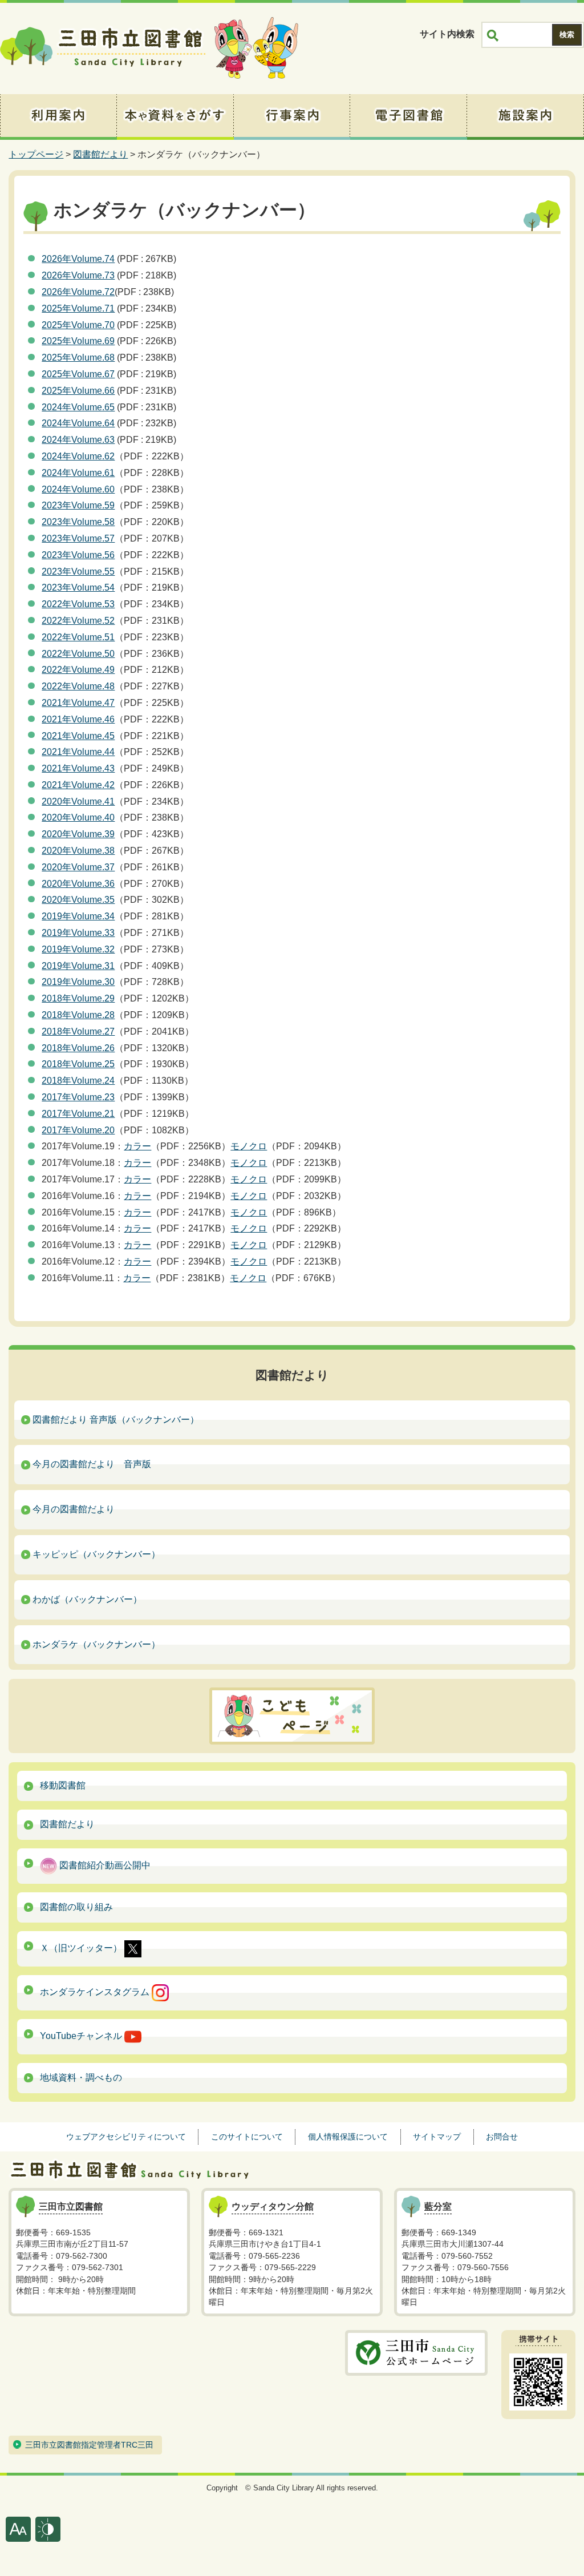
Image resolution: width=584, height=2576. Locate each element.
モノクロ (249, 1146)
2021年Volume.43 (78, 768)
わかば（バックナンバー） (87, 1599)
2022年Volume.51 (78, 637)
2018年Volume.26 (78, 1048)
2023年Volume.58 (78, 522)
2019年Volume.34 (78, 916)
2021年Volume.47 (78, 703)
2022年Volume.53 (78, 604)
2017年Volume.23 (78, 1097)
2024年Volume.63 (78, 440)
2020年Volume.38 (78, 851)
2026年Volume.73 (78, 275)
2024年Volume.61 (78, 473)
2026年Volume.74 (78, 259)
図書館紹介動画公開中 (104, 1865)
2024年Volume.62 (78, 456)
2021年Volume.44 (78, 752)
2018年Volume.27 (78, 1031)
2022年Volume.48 (78, 686)
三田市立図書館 (103, 49)
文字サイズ (18, 2529)
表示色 (48, 2529)
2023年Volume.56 (78, 555)
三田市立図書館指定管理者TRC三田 (89, 2445)
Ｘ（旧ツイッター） (82, 1948)
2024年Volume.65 (78, 407)
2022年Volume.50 (78, 654)
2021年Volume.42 (78, 785)
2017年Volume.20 (78, 1130)
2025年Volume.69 (78, 341)
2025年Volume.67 (78, 374)
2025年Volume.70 (78, 325)
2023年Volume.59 (78, 505)
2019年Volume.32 (78, 949)
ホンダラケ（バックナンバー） (96, 1644)
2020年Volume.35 (78, 900)
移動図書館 (63, 1785)
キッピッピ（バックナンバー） (96, 1554)
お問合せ (502, 2137)
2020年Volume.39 (78, 834)
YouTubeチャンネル (82, 2036)
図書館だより (100, 154)
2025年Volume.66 (78, 391)
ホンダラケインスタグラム (96, 1992)
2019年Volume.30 (78, 982)
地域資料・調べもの (81, 2078)
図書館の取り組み (76, 1907)
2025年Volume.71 (78, 308)
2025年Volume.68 (78, 358)
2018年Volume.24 (78, 1081)
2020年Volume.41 (78, 802)
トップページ (36, 154)
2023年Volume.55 (78, 572)
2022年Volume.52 (78, 621)
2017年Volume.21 (78, 1114)
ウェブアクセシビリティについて (126, 2137)
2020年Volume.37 (78, 867)
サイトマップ (437, 2137)
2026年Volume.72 (78, 292)
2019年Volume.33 (78, 933)
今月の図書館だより (74, 1509)
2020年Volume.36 (78, 884)
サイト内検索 (447, 34)
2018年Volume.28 (78, 1015)
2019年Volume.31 (78, 966)
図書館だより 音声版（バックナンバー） (116, 1420)
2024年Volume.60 (78, 489)
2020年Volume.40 (78, 817)
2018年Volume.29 (78, 998)
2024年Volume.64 (78, 423)
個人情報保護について (348, 2137)
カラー (137, 1146)
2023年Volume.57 (78, 538)
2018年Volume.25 (78, 1064)
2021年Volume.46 (78, 719)
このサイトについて (247, 2137)
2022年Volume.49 (78, 670)
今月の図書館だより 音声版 (92, 1464)
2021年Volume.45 (78, 736)
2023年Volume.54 (78, 588)
